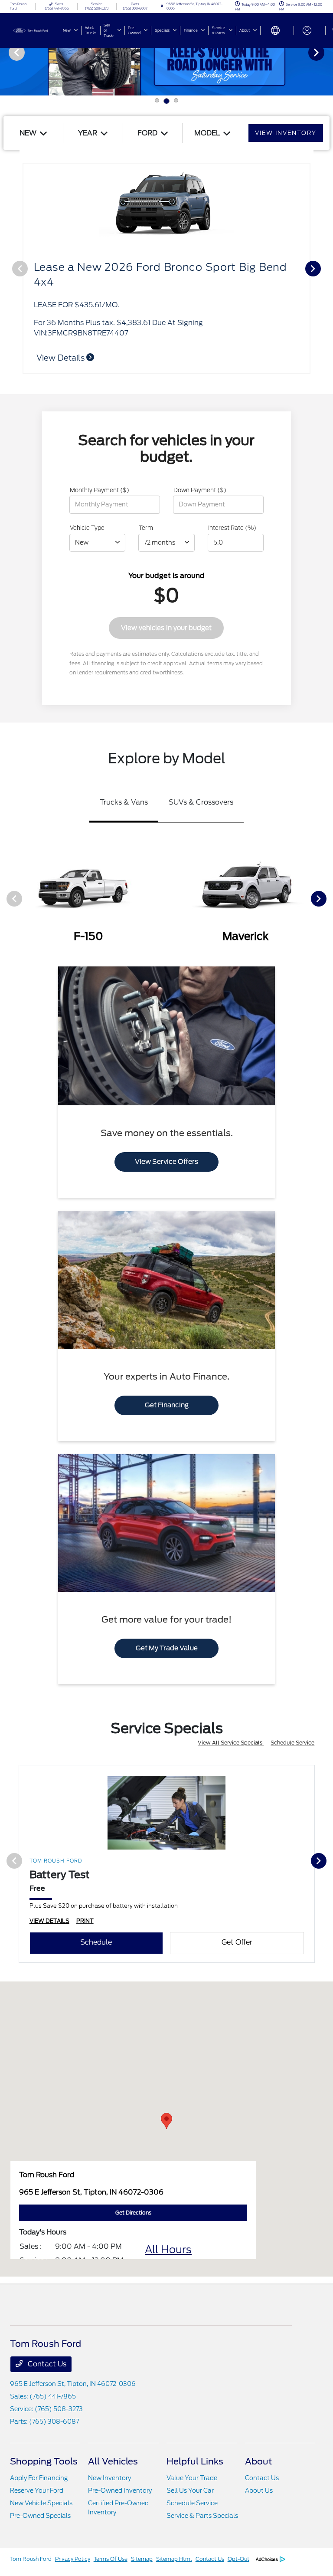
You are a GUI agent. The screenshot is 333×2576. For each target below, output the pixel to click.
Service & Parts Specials (202, 2516)
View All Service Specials (231, 1743)
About (258, 2461)
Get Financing (167, 1405)
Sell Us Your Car (190, 2491)
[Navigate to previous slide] (7, 52)
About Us (259, 2491)
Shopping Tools (44, 2461)
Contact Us (46, 2364)
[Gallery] (166, 52)
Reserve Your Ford (37, 2491)
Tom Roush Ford (31, 2559)
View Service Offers (166, 1162)
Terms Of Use (111, 2559)
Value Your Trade (192, 2478)
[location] (162, 6)
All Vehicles (113, 2461)
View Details (61, 358)
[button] (166, 2121)
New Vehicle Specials (41, 2503)
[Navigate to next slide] (326, 52)
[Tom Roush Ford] (33, 30)
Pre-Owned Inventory (120, 2491)
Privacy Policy (73, 2559)
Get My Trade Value (167, 1648)
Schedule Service (292, 1743)
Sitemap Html (174, 2559)
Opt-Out (238, 2559)
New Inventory (109, 2478)
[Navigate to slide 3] (176, 100)
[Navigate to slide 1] (157, 100)
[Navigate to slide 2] (166, 101)
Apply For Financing (39, 2478)
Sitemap (142, 2559)
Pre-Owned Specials (40, 2516)
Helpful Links (195, 2461)
